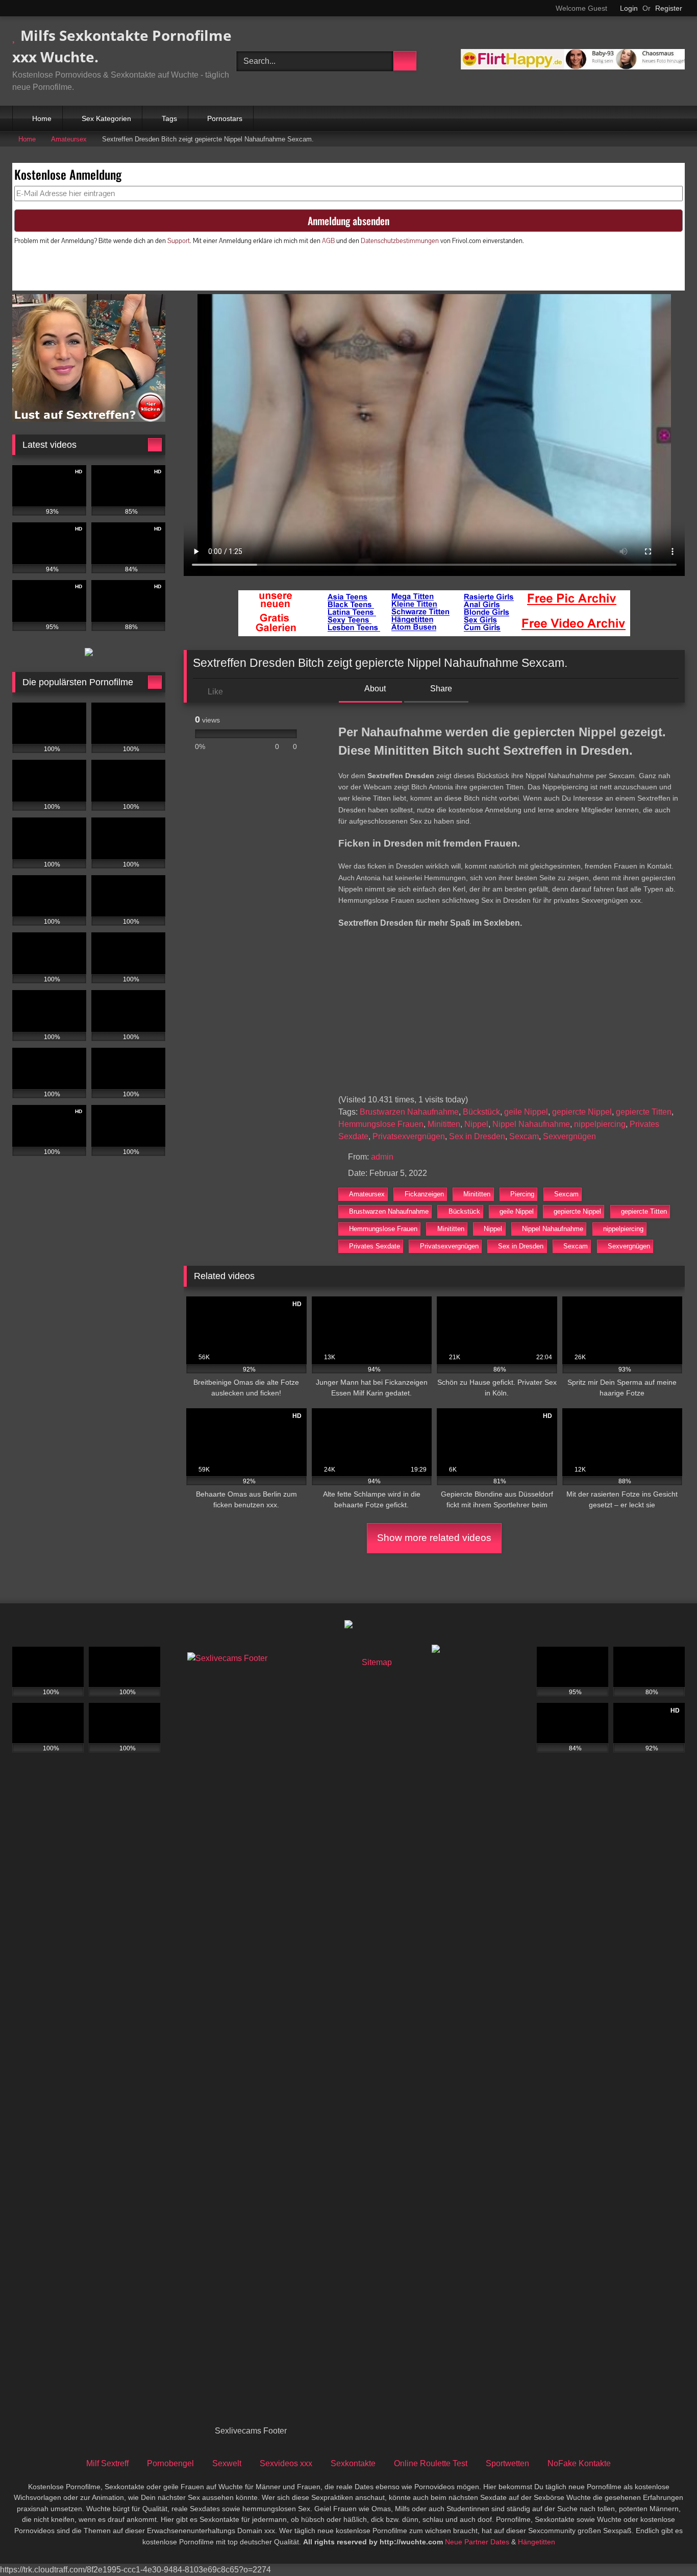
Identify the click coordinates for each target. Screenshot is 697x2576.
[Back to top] (666, 2546)
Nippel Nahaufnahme (531, 1124)
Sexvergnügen (569, 1136)
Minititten (444, 1124)
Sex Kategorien (106, 118)
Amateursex (69, 139)
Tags (169, 118)
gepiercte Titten (644, 1112)
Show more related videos (434, 1538)
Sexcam (524, 1136)
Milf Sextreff (107, 2463)
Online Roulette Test (431, 2463)
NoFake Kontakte (579, 2463)
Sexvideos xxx (286, 2463)
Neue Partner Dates (477, 2542)
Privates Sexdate (375, 1246)
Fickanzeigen (424, 1194)
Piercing (522, 1194)
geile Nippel (526, 1112)
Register (669, 8)
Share (440, 689)
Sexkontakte (353, 2463)
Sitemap (377, 1662)
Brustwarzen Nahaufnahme (409, 1112)
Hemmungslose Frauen (381, 1124)
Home (42, 118)
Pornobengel (170, 2463)
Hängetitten (537, 2542)
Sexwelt (227, 2463)
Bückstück (481, 1112)
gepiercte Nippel (582, 1112)
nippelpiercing (600, 1124)
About (374, 689)
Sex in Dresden (477, 1136)
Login (629, 8)
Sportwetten (507, 2463)
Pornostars (225, 118)
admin (382, 1157)
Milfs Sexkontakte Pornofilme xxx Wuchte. (122, 46)
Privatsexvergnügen (409, 1136)
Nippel (476, 1124)
